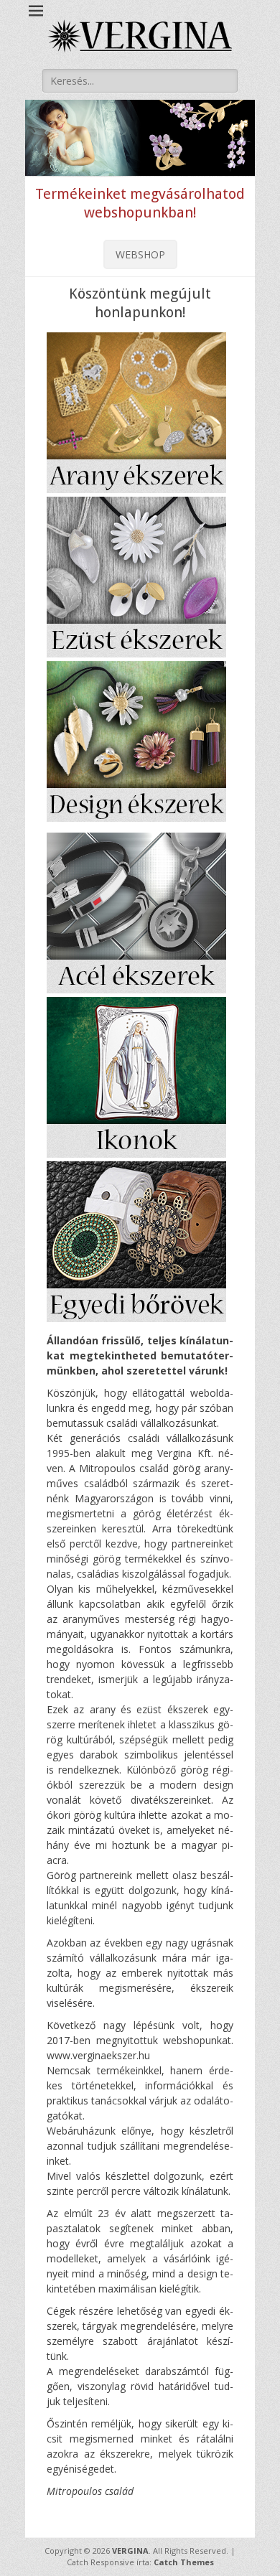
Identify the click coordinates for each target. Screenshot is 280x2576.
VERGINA (130, 2551)
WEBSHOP (140, 254)
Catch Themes (184, 2562)
